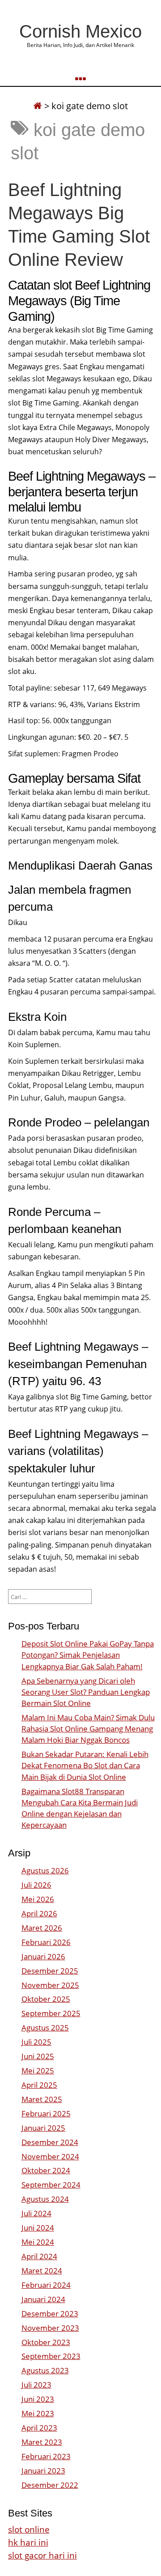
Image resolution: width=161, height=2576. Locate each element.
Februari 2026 (46, 1942)
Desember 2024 (50, 2142)
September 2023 (51, 2356)
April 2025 (39, 2085)
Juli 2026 (36, 1885)
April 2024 (39, 2256)
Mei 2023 (38, 2413)
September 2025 (51, 2013)
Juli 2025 (36, 2042)
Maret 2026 (42, 1928)
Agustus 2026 (45, 1870)
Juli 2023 (36, 2385)
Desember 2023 (50, 2314)
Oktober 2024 (46, 2170)
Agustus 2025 (45, 2028)
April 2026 (39, 1913)
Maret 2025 (42, 2099)
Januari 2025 (43, 2128)
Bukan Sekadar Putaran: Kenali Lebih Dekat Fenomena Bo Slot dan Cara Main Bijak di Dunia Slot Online (85, 1765)
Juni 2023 (38, 2399)
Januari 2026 (43, 1956)
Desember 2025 (50, 1971)
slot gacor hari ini (42, 2555)
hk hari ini (28, 2542)
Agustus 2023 (45, 2370)
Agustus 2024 (45, 2199)
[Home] (38, 106)
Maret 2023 (42, 2442)
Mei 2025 (38, 2071)
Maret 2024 (42, 2271)
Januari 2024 (43, 2299)
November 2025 (50, 1985)
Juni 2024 (38, 2228)
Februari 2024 (46, 2285)
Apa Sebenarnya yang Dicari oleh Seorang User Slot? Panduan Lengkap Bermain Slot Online (86, 1692)
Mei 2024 (38, 2242)
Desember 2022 (50, 2485)
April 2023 (39, 2428)
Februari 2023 (46, 2456)
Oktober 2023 (46, 2342)
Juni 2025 (38, 2056)
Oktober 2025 (46, 1999)
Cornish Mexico (80, 31)
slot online (29, 2529)
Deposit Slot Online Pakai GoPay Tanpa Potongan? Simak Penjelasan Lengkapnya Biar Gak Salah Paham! (88, 1655)
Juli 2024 (36, 2213)
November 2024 (50, 2156)
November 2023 (50, 2328)
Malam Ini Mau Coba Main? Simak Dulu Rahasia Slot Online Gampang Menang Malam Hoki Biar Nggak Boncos (88, 1729)
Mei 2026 (38, 1899)
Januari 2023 (43, 2471)
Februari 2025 (46, 2113)
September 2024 (51, 2185)
